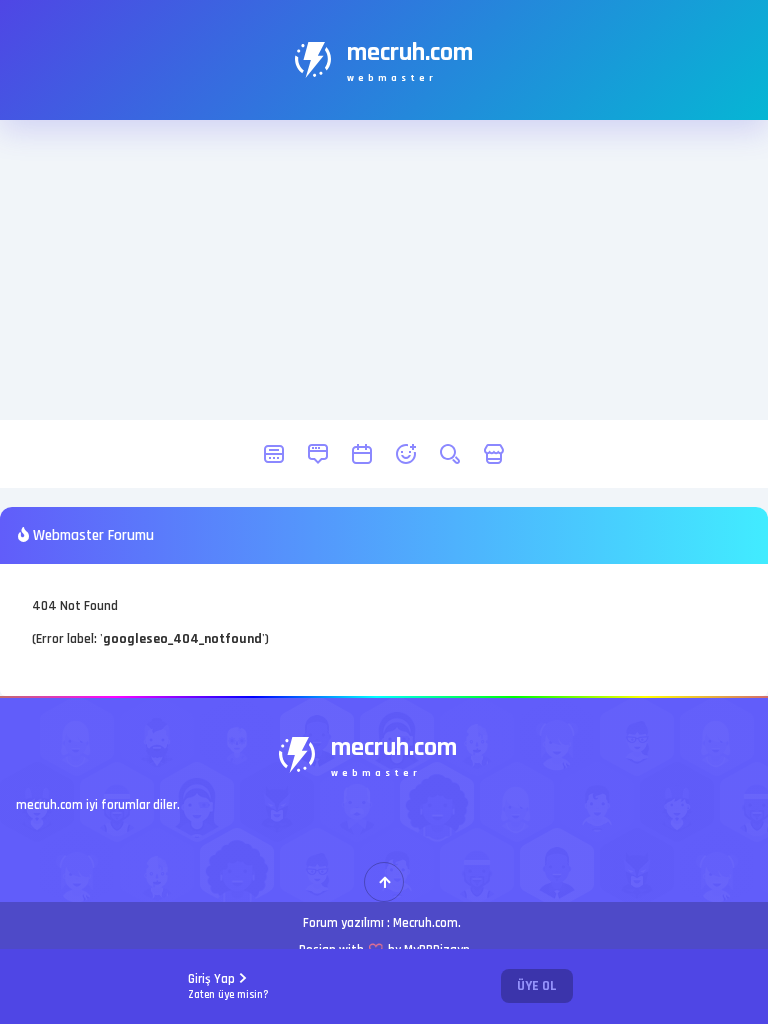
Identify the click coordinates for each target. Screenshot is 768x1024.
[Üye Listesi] (406, 454)
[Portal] (318, 454)
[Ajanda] (362, 454)
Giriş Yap (228, 986)
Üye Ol (537, 986)
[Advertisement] (384, 270)
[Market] (494, 454)
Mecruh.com (425, 923)
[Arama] (450, 454)
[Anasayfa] (274, 454)
